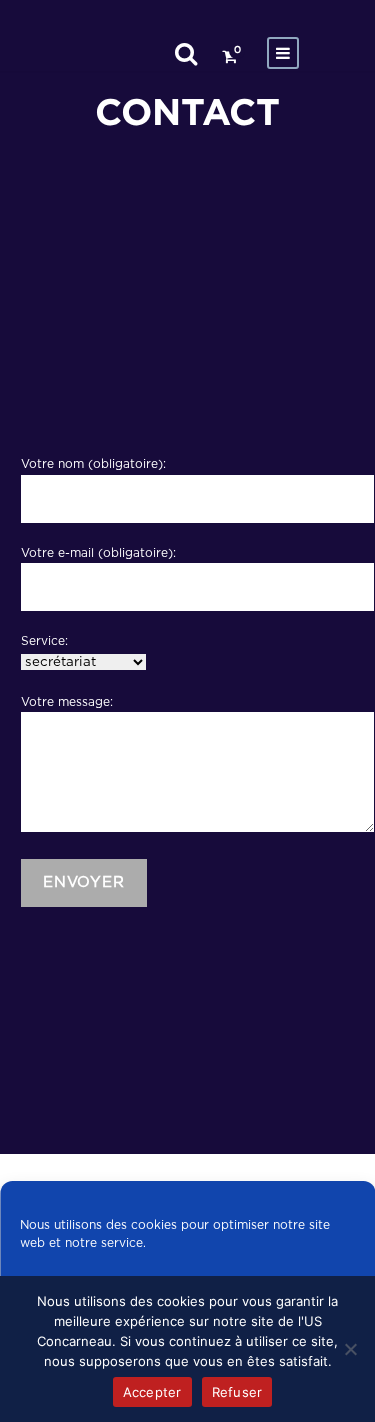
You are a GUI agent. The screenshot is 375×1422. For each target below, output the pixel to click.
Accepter (152, 1392)
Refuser (237, 1392)
